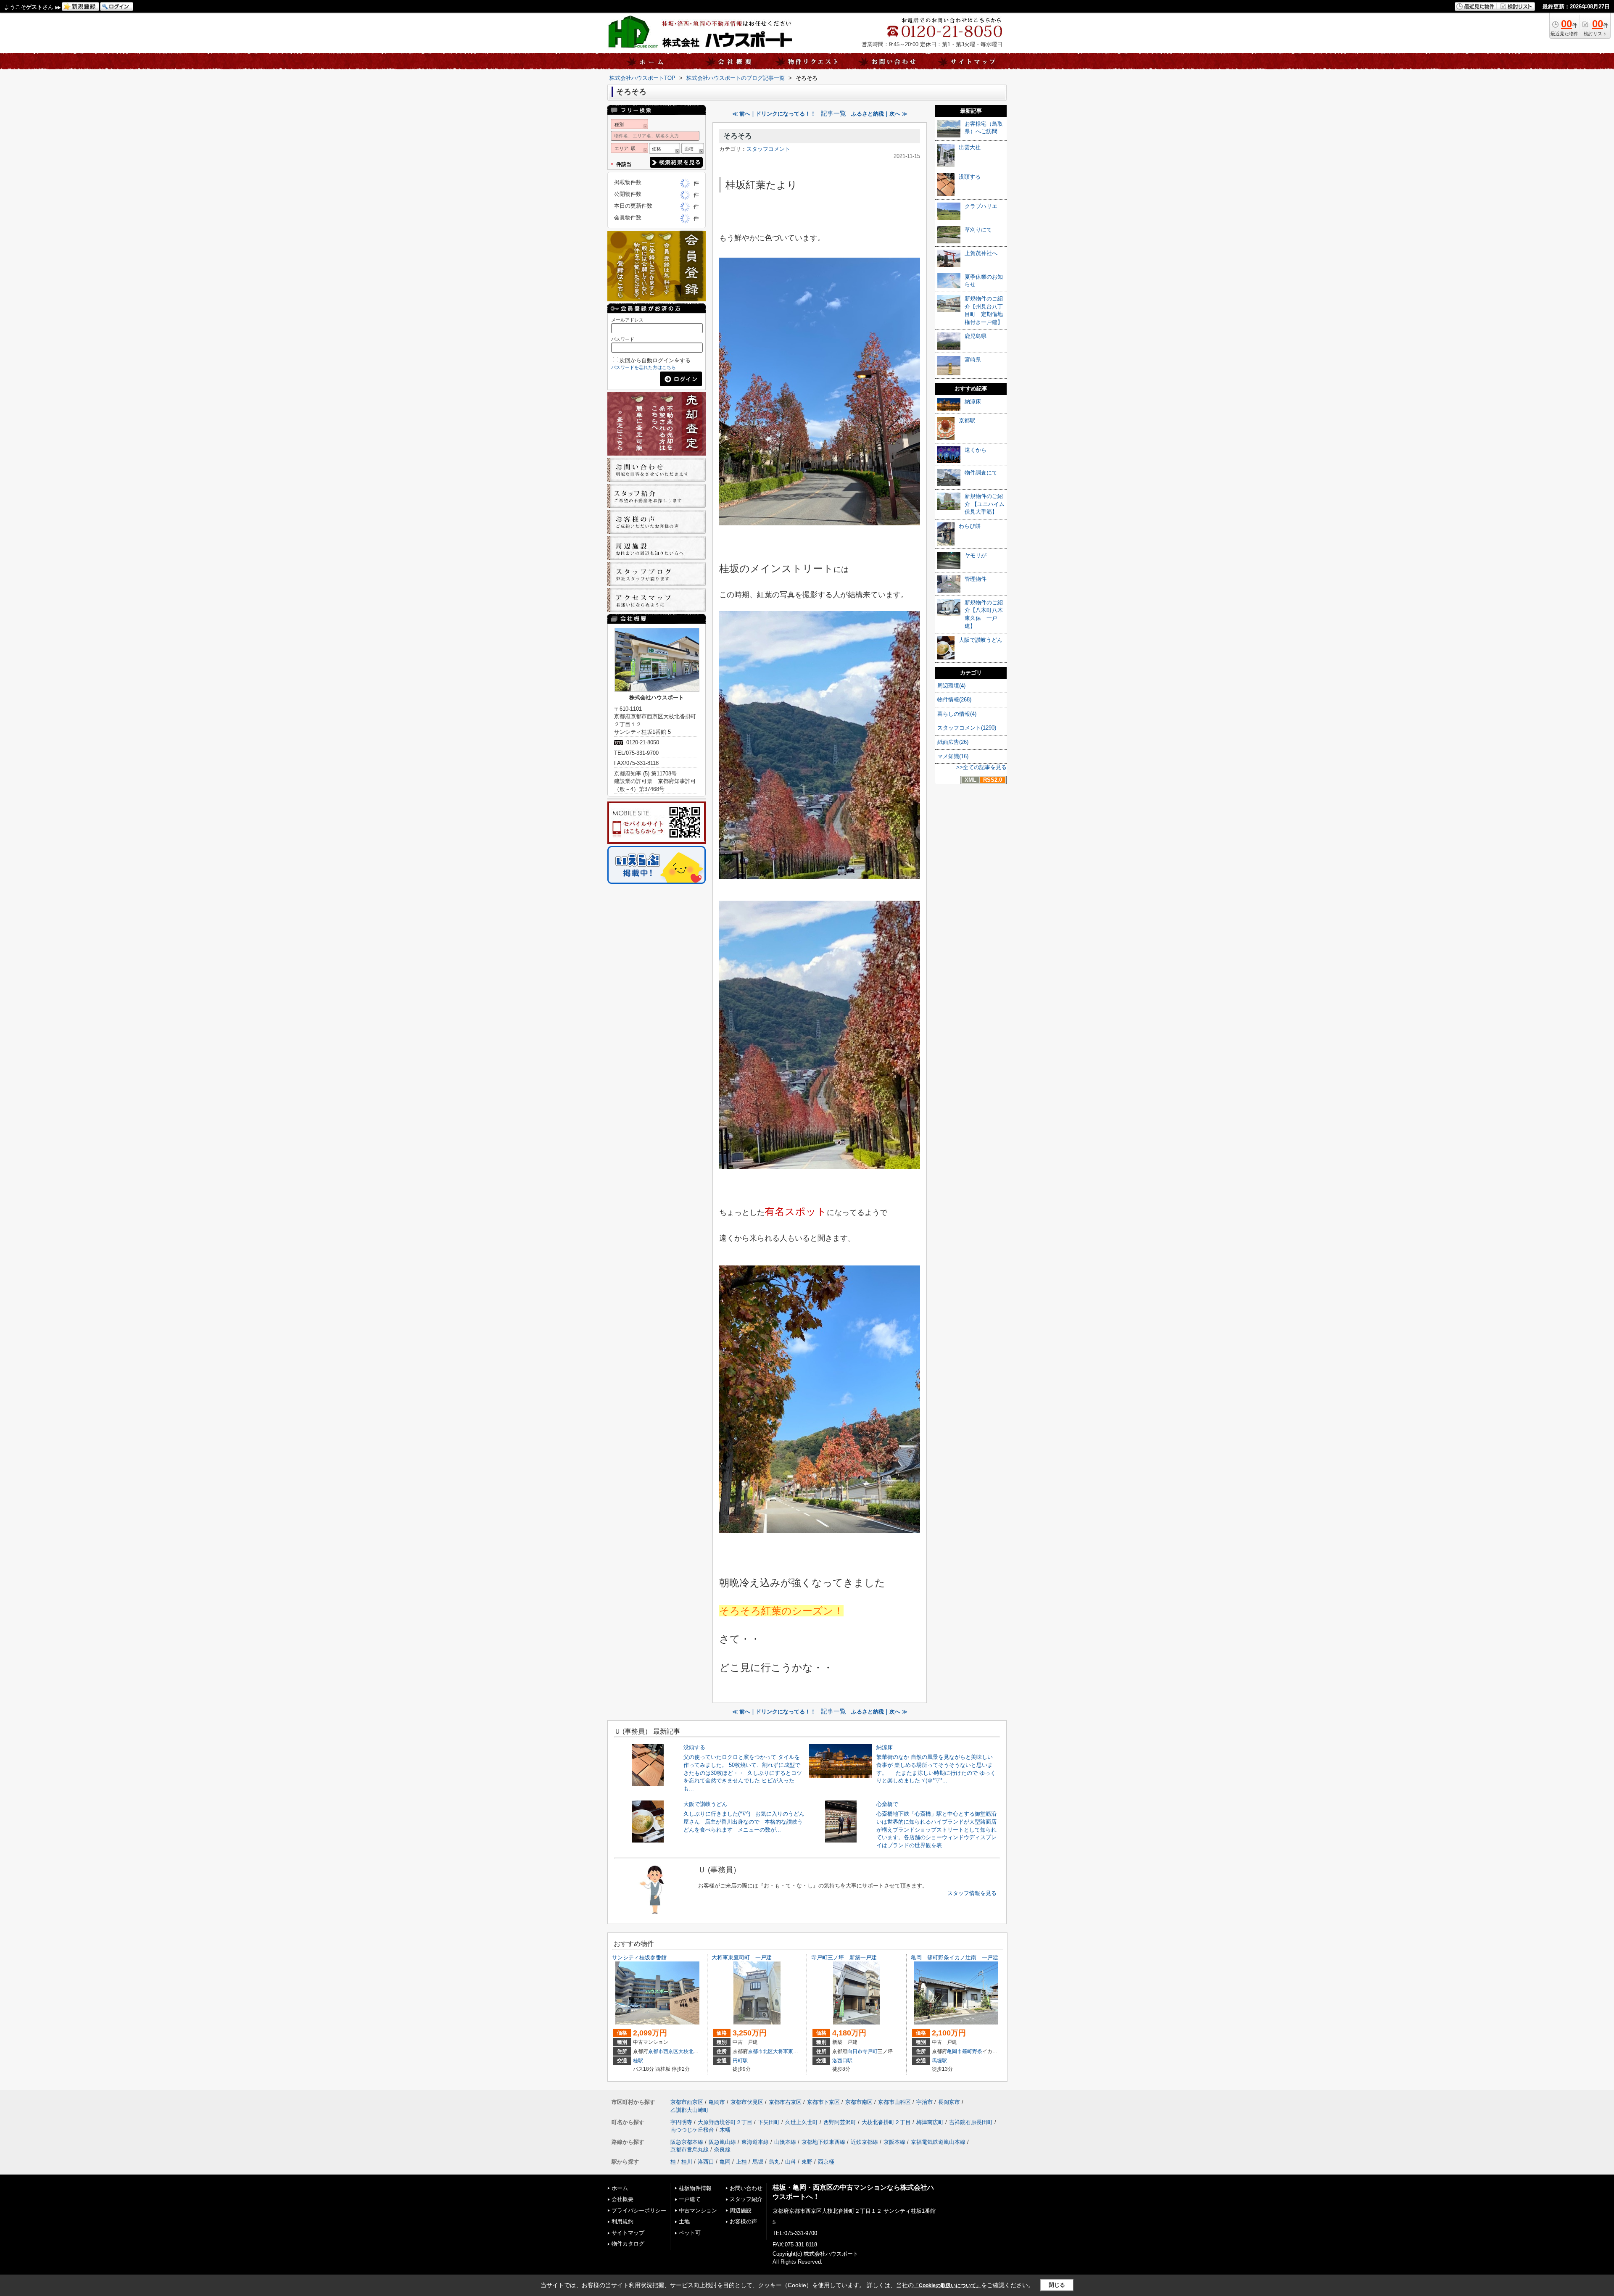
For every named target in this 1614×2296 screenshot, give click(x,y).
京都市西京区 (663, 2051)
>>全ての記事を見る (981, 767)
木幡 (725, 2130)
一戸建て (690, 2199)
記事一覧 (833, 113)
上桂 (741, 2162)
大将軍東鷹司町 (791, 2051)
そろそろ (738, 136)
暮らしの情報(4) (957, 714)
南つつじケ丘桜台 (692, 2130)
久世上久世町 (802, 2122)
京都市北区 (760, 2051)
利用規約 (622, 2221)
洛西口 (706, 2162)
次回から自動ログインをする (655, 360)
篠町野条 (972, 2051)
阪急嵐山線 (722, 2142)
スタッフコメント (768, 149)
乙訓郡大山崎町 (690, 2110)
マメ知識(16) (953, 756)
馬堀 (758, 2162)
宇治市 (924, 2102)
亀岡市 (955, 2051)
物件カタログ (628, 2244)
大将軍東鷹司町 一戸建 (742, 1957)
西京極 (826, 2162)
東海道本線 (755, 2142)
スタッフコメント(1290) (967, 728)
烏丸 (774, 2162)
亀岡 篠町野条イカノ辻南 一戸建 (955, 1957)
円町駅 (740, 2061)
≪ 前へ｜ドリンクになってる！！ (774, 114)
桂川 (687, 2162)
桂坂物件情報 (695, 2188)
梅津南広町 (930, 2122)
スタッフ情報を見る (972, 1893)
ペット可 (690, 2233)
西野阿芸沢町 (840, 2122)
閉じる (1057, 2285)
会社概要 (622, 2199)
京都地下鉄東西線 (823, 2142)
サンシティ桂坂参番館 (639, 1957)
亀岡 (725, 2162)
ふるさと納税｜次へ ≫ (879, 114)
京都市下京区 (823, 2102)
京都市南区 (859, 2102)
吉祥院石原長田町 (971, 2122)
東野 (807, 2162)
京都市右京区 (785, 2102)
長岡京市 (949, 2102)
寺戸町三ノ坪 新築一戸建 (844, 1957)
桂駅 (638, 2061)
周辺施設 (741, 2210)
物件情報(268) (954, 700)
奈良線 (722, 2150)
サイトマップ (628, 2233)
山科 (791, 2162)
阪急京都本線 (687, 2142)
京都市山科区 (894, 2102)
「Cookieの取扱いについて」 (947, 2285)
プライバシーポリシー (639, 2210)
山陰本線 (785, 2142)
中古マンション (698, 2210)
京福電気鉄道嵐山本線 (938, 2142)
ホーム (620, 2188)
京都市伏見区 (747, 2102)
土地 (684, 2221)
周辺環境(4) (951, 686)
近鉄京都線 (864, 2142)
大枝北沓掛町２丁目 (701, 2051)
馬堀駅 (939, 2061)
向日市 (855, 2051)
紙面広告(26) (953, 742)
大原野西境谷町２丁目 (725, 2122)
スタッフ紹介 (746, 2199)
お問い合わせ (746, 2188)
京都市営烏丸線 (690, 2150)
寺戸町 (870, 2051)
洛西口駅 (842, 2061)
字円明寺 (681, 2122)
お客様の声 (743, 2221)
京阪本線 (894, 2142)
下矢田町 (769, 2122)
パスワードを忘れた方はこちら (643, 367)
